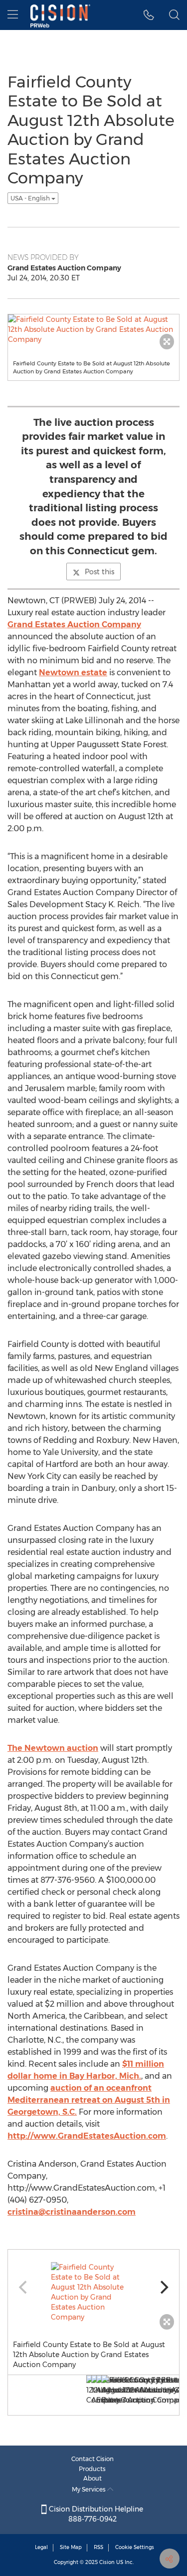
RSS (98, 2547)
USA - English (31, 198)
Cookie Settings (135, 2547)
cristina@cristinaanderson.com (72, 2212)
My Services (90, 2489)
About (93, 2478)
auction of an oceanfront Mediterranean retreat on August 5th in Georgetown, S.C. (89, 2100)
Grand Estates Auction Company (74, 625)
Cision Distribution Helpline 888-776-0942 (95, 2514)
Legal (41, 2547)
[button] (149, 15)
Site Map (71, 2547)
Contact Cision (93, 2459)
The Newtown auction (53, 1748)
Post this (99, 572)
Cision (107, 2562)
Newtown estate (73, 672)
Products (92, 2469)
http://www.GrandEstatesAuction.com (87, 2136)
